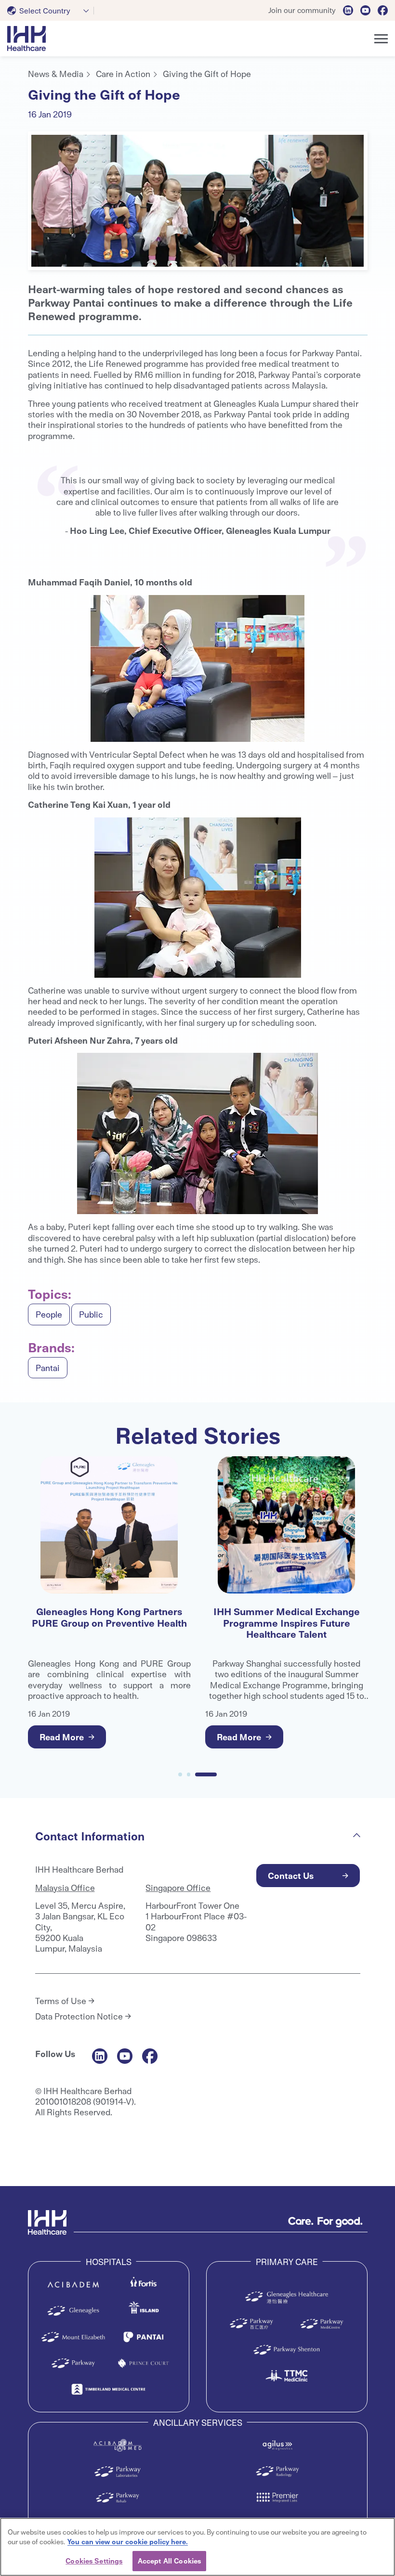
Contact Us (291, 1875)
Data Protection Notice (79, 2016)
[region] (197, 2547)
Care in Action (123, 73)
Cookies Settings (94, 2561)
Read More (62, 1737)
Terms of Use (61, 2001)
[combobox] (51, 11)
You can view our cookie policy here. (128, 2541)
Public (91, 1314)
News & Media (56, 73)
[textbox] (41, 11)
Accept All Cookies (169, 2561)
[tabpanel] (198, 201)
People (49, 1314)
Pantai (48, 1367)
